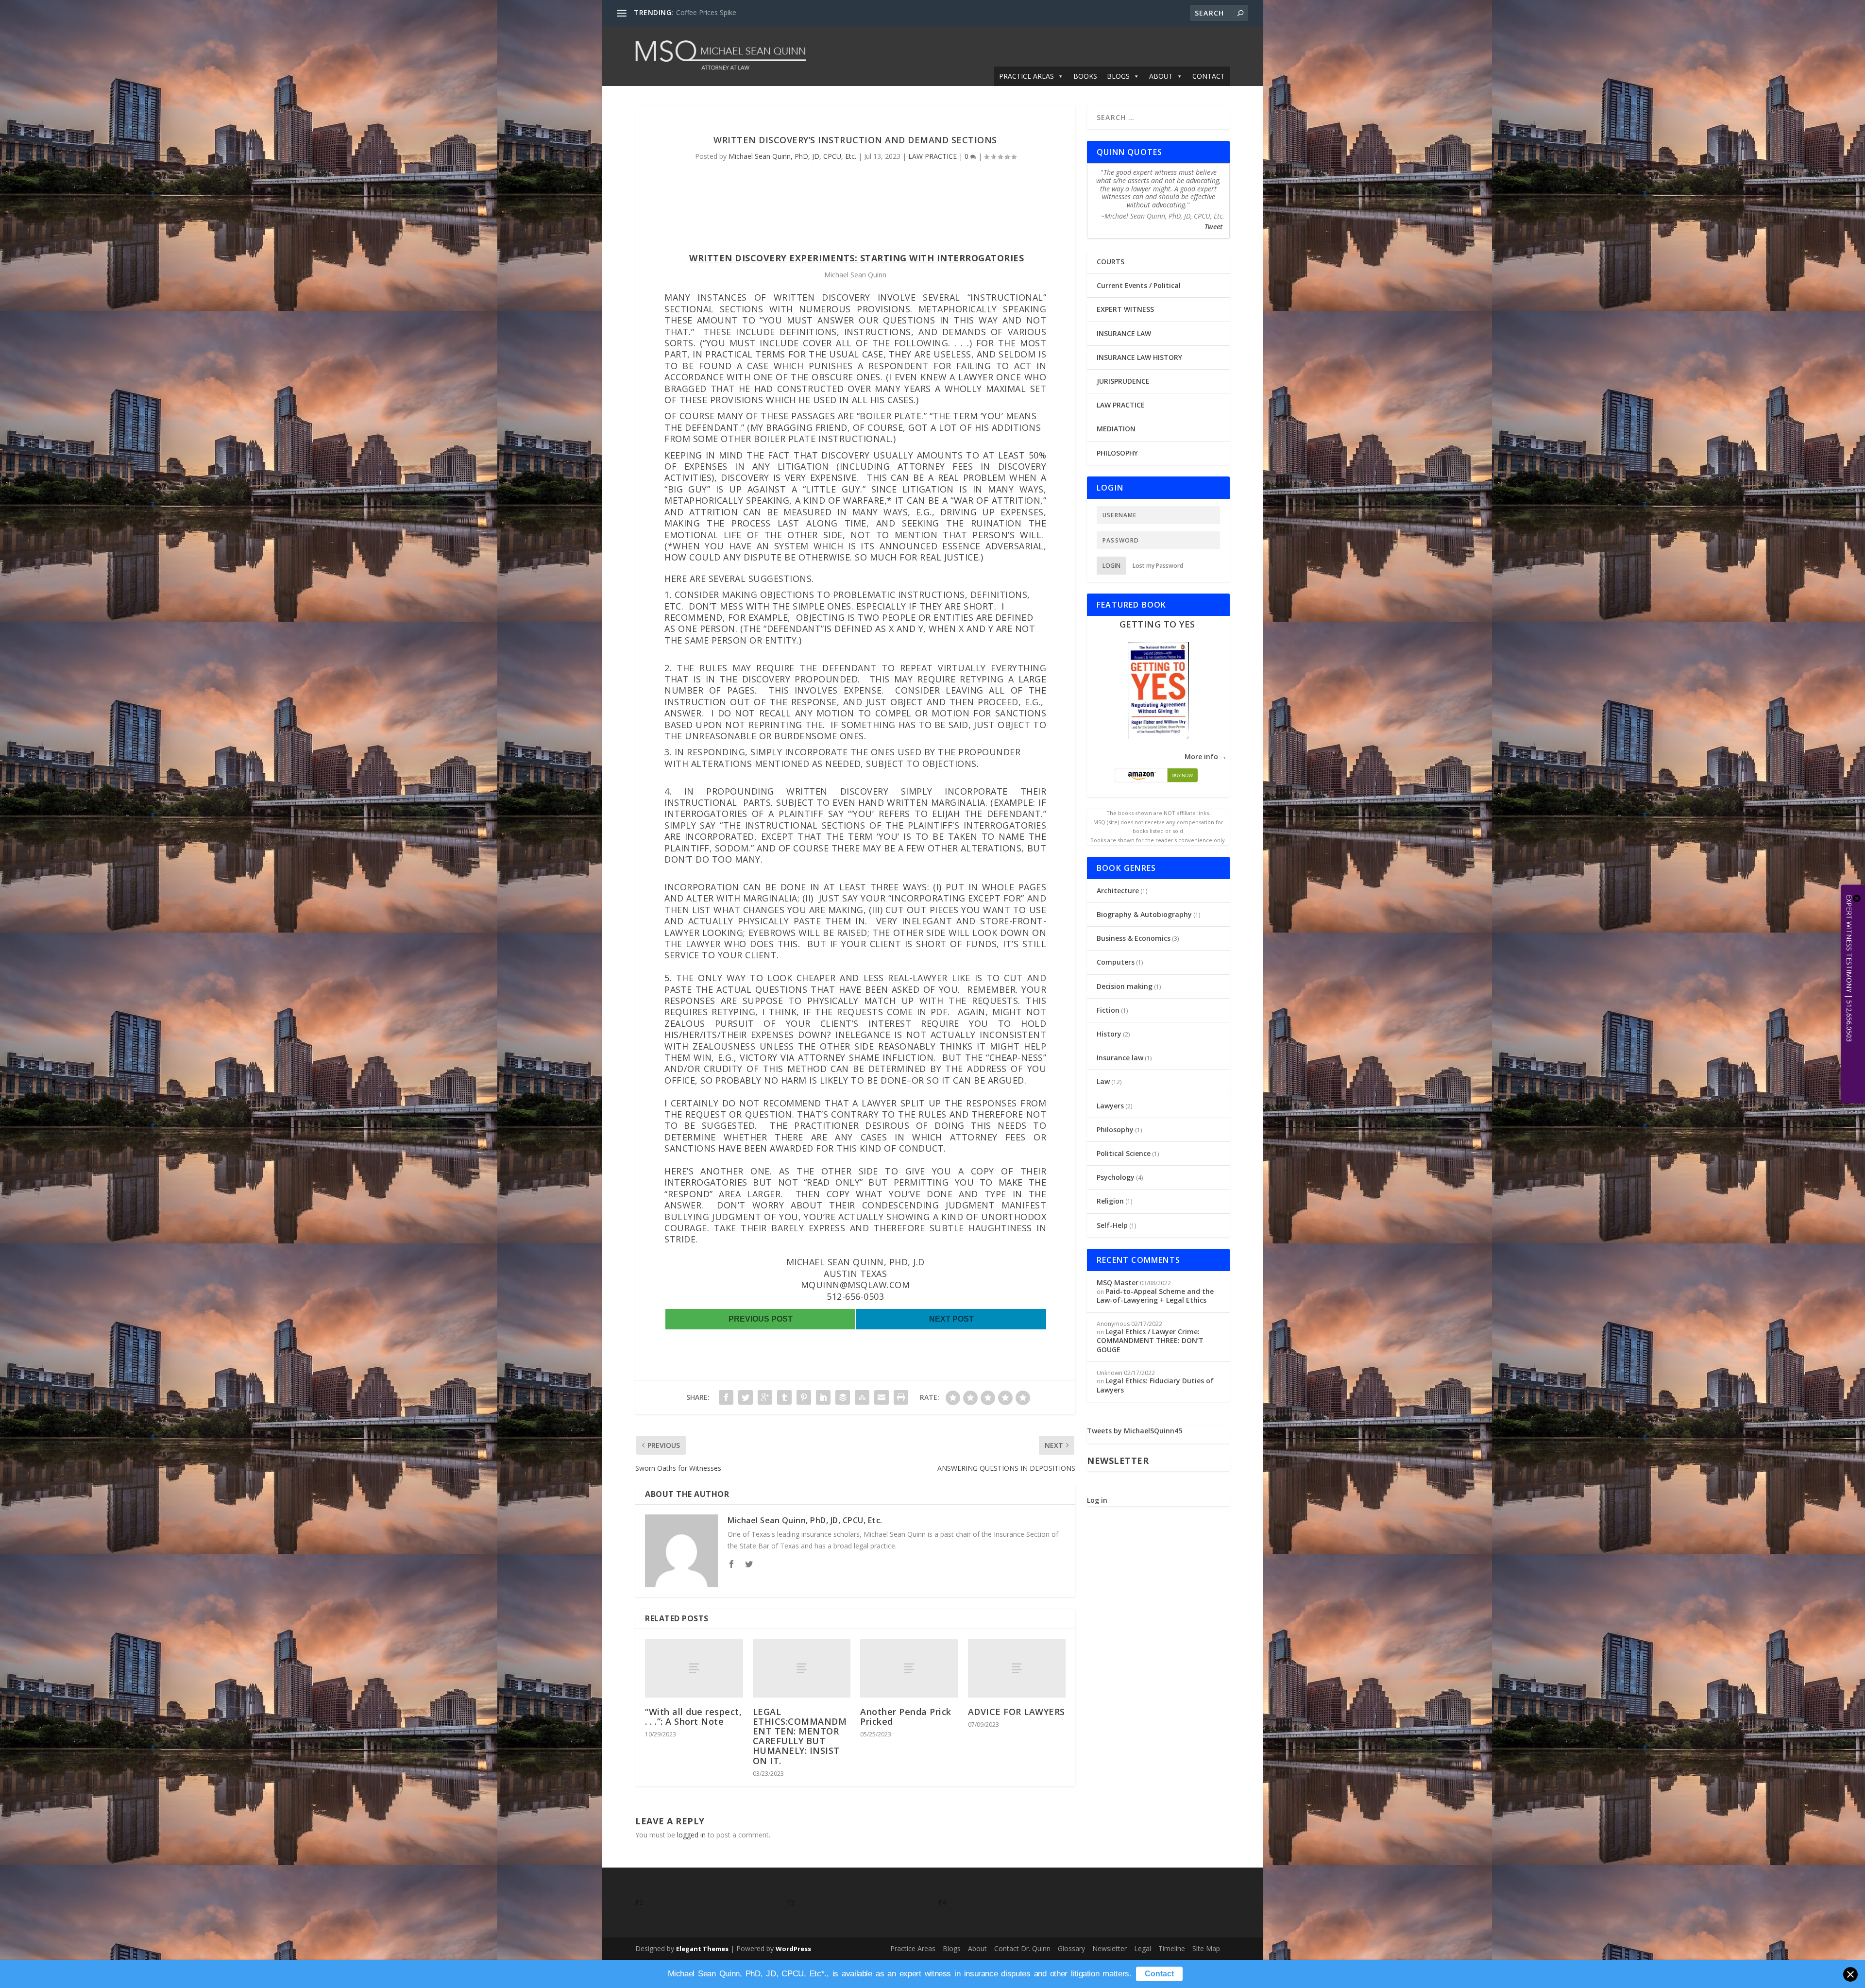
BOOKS (1085, 76)
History (1109, 1034)
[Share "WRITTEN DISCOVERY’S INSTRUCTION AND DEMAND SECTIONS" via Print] (901, 1397)
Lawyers (1110, 1106)
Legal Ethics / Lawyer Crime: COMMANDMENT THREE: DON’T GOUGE (1150, 1340)
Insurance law (1120, 1058)
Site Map (1206, 1948)
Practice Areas (913, 1948)
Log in (1097, 1500)
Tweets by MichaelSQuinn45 (1135, 1431)
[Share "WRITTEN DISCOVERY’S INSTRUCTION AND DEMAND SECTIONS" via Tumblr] (784, 1397)
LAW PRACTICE (932, 156)
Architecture (1118, 891)
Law (1103, 1081)
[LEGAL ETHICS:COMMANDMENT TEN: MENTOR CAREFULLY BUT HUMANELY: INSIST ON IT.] (802, 1668)
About (977, 1948)
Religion (1110, 1201)
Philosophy (1115, 1130)
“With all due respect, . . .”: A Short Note (693, 1716)
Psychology (1116, 1177)
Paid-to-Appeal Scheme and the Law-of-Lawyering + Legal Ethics (1155, 1296)
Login (1111, 566)
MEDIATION (1116, 429)
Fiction (1108, 1010)
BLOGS (1118, 76)
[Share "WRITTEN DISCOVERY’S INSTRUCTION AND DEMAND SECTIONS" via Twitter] (746, 1397)
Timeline (1172, 1948)
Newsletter (1110, 1948)
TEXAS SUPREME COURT (716, 12)
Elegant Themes (702, 1949)
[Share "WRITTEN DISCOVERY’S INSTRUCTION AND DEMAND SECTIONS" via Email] (882, 1397)
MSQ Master (1118, 1283)
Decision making (1125, 986)
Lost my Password (1158, 566)
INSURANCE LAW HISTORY (1139, 357)
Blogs (952, 1948)
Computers (1116, 962)
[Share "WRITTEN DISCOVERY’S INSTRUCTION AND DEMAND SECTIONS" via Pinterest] (804, 1397)
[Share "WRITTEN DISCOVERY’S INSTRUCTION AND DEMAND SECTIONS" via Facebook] (726, 1397)
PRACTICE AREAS (1026, 76)
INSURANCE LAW (1124, 333)
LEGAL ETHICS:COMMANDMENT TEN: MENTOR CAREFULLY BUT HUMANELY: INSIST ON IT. (800, 1736)
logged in (691, 1835)
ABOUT (1161, 76)
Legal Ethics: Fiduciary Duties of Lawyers (1155, 1385)
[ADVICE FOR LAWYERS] (1017, 1668)
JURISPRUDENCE (1123, 381)
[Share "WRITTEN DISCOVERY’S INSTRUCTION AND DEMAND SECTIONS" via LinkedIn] (823, 1397)
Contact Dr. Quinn (1022, 1948)
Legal (1143, 1948)
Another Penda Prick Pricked (906, 1716)
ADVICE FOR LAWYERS (1017, 1712)
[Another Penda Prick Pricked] (909, 1668)
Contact (1159, 1974)
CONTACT (1209, 76)
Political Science (1124, 1153)
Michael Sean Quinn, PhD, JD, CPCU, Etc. (792, 156)
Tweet (1213, 227)
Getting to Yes (1157, 624)
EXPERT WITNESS (1125, 309)
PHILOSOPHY (1117, 453)
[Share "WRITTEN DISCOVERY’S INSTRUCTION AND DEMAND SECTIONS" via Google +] (765, 1397)
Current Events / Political (1139, 285)
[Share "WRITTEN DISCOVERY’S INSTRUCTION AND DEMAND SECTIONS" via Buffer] (843, 1397)
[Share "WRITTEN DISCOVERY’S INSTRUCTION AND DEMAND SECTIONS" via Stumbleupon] (862, 1397)
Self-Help (1112, 1225)
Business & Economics (1134, 938)
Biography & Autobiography (1144, 914)
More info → (1206, 756)
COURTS (1111, 262)
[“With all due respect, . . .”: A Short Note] (694, 1668)
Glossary (1071, 1948)
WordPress (793, 1949)
